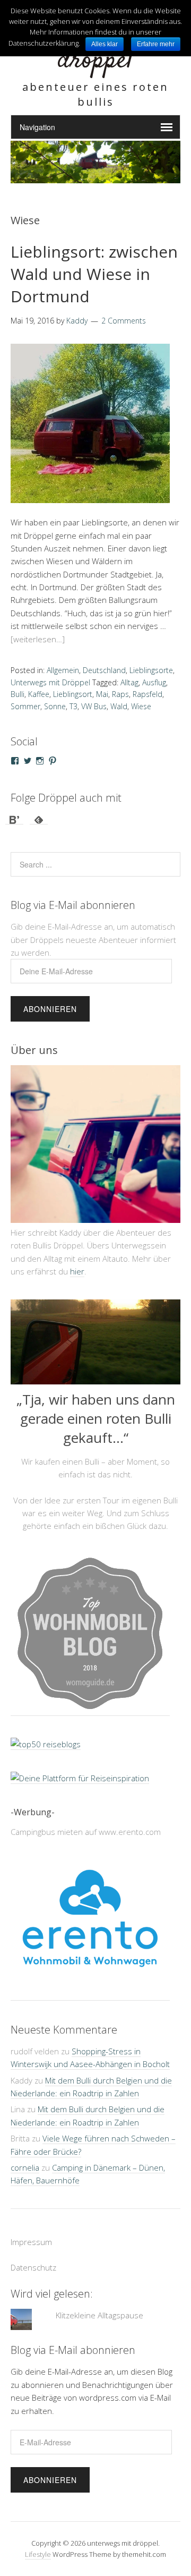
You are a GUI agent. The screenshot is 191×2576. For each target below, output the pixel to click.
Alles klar (105, 44)
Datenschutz (33, 2267)
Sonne (55, 706)
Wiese (141, 706)
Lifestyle (38, 2554)
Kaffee (39, 694)
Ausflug (154, 682)
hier (77, 1271)
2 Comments (124, 321)
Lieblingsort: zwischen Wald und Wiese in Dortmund (94, 274)
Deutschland (104, 670)
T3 (73, 706)
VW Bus (94, 706)
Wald (119, 706)
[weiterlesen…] (38, 639)
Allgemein (63, 670)
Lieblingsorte (151, 670)
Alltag (129, 682)
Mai (102, 694)
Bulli (18, 694)
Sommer (25, 706)
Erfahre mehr (156, 44)
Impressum (31, 2242)
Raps (120, 694)
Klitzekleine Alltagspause (99, 2315)
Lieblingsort (73, 694)
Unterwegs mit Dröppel (50, 682)
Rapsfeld (147, 694)
